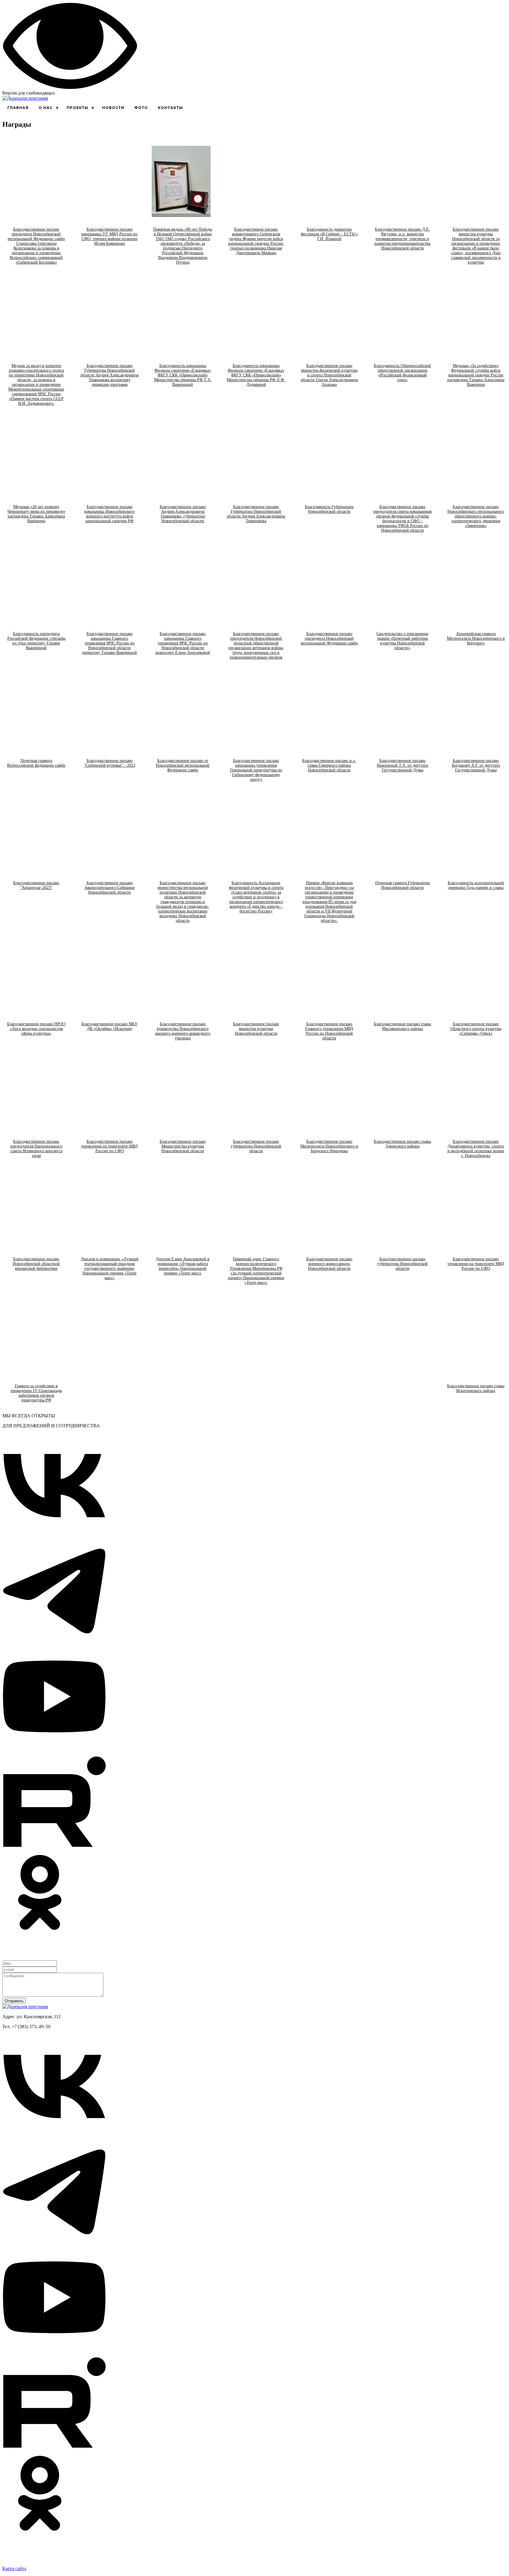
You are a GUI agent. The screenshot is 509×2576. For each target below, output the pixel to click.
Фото (141, 108)
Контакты (170, 108)
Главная (18, 108)
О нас (46, 108)
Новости (113, 108)
